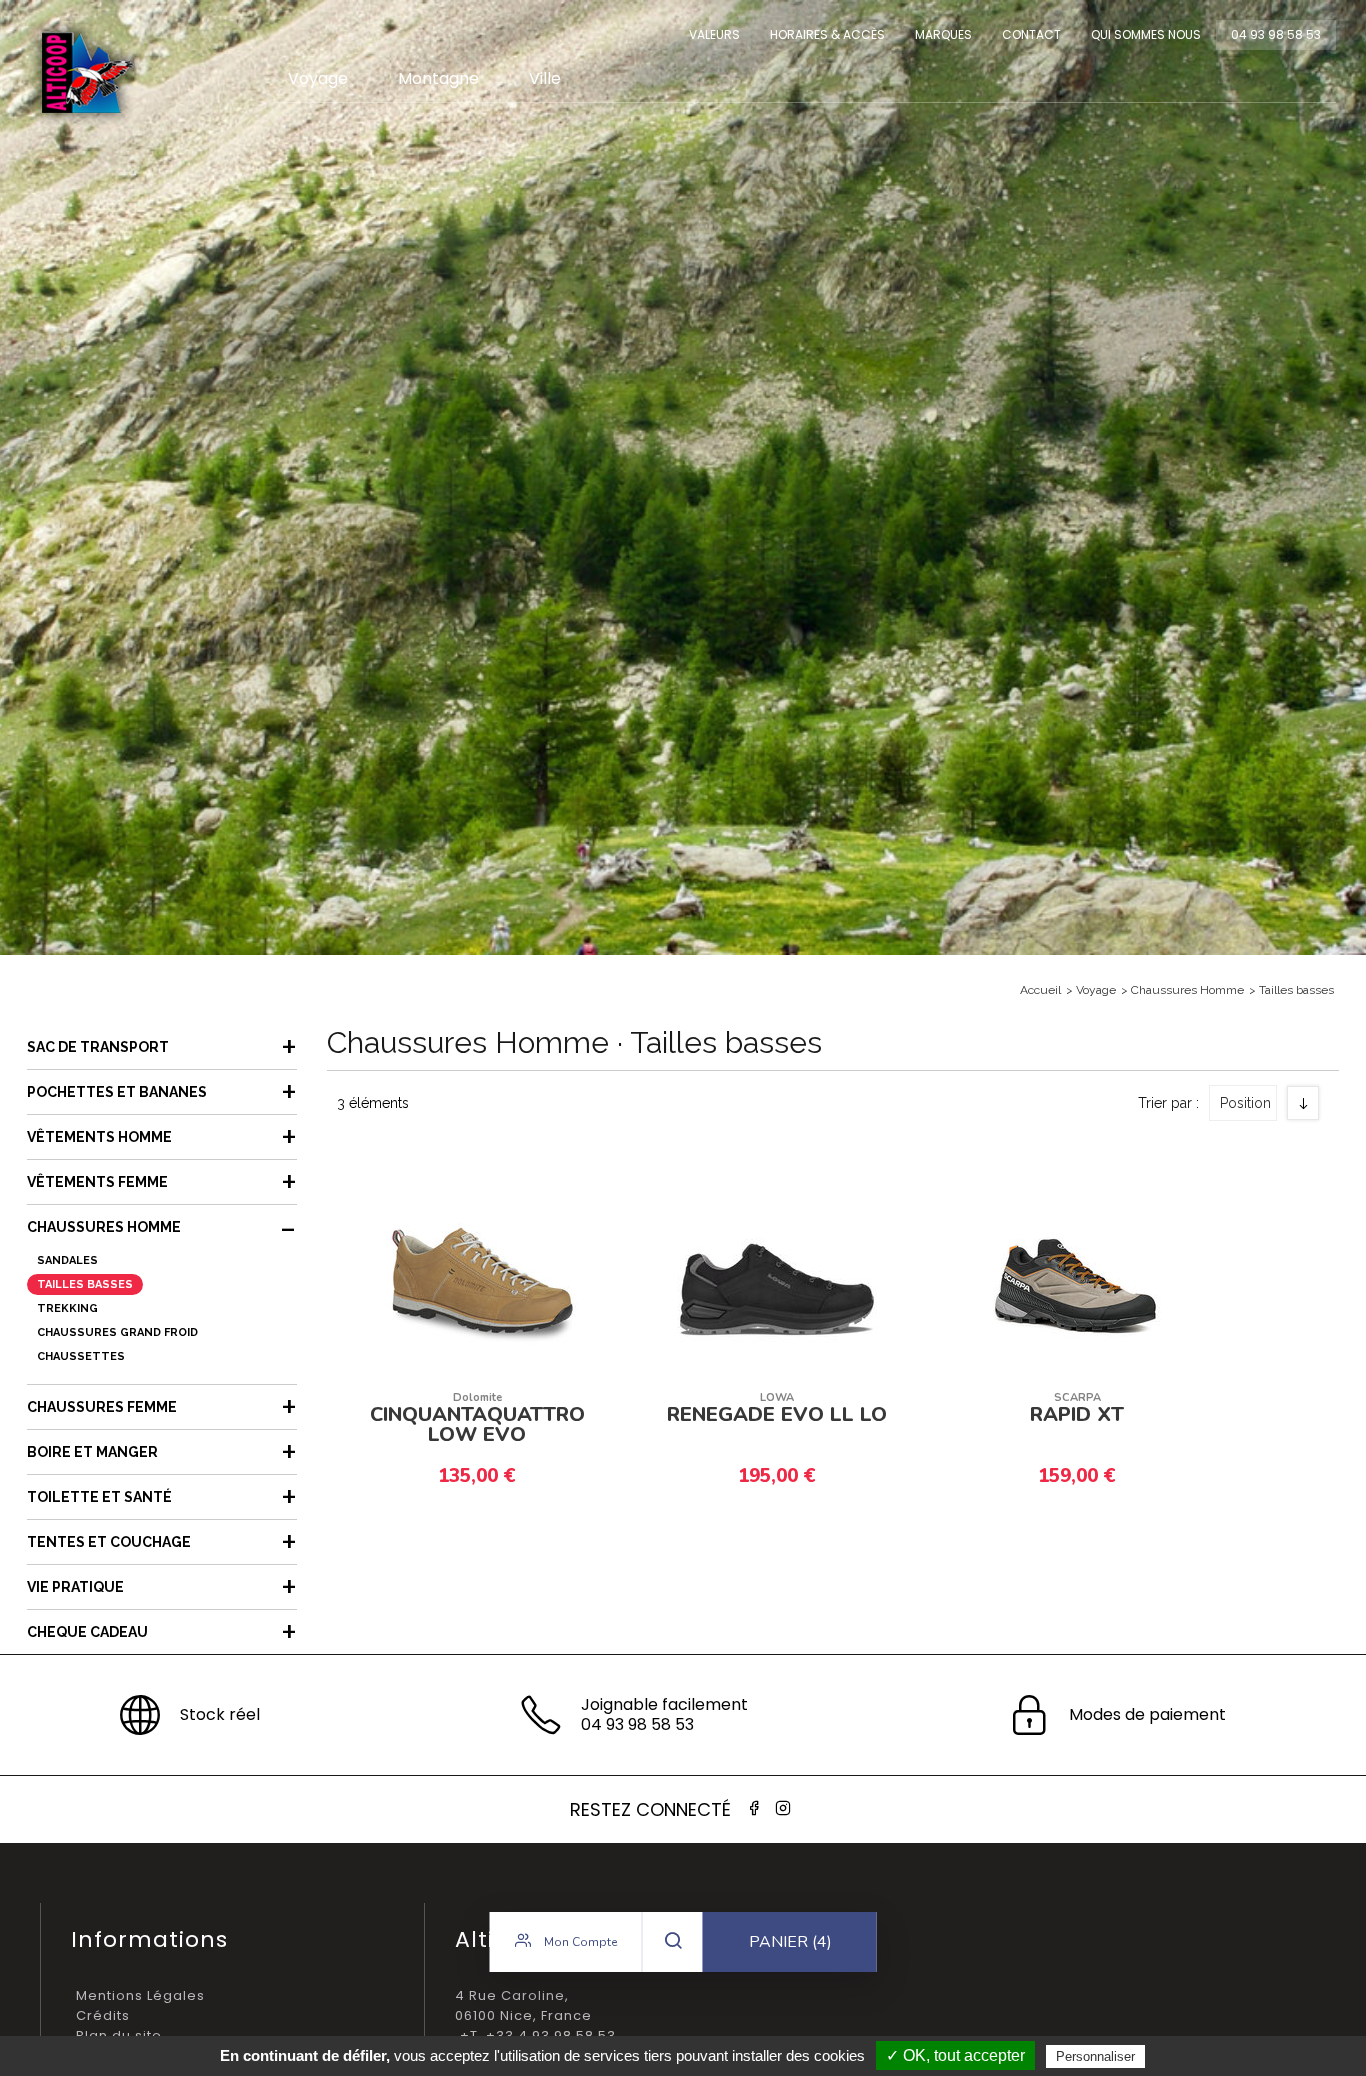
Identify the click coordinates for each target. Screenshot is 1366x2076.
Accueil (1040, 990)
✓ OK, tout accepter (955, 2055)
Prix (1242, 1206)
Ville (545, 78)
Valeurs (714, 34)
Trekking (67, 1308)
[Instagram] (783, 1808)
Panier (790, 1942)
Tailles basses (1296, 990)
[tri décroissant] (1303, 1103)
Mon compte (579, 1942)
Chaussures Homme (1187, 990)
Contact (1031, 34)
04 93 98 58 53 (1276, 34)
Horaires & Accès (827, 34)
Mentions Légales (140, 1995)
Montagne (438, 78)
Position (1245, 1103)
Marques (943, 34)
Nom (1246, 1172)
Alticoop (87, 72)
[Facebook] (754, 1808)
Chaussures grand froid (117, 1332)
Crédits (103, 2015)
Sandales (67, 1260)
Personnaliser (1095, 2056)
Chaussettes (81, 1356)
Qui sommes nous (1146, 34)
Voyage (318, 78)
